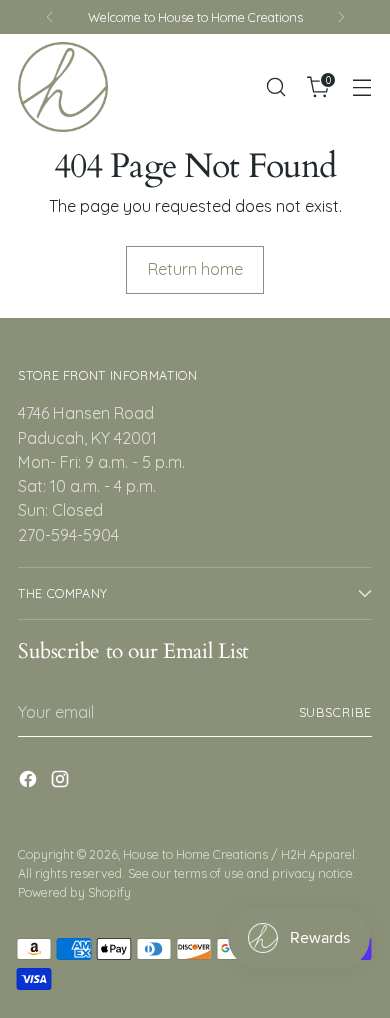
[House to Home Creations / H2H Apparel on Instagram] (62, 782)
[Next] (341, 17)
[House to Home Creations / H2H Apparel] (63, 87)
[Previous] (50, 17)
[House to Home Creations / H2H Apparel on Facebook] (30, 782)
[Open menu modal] (361, 87)
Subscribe (335, 712)
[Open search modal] (275, 87)
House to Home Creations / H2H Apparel (239, 854)
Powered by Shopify (74, 892)
